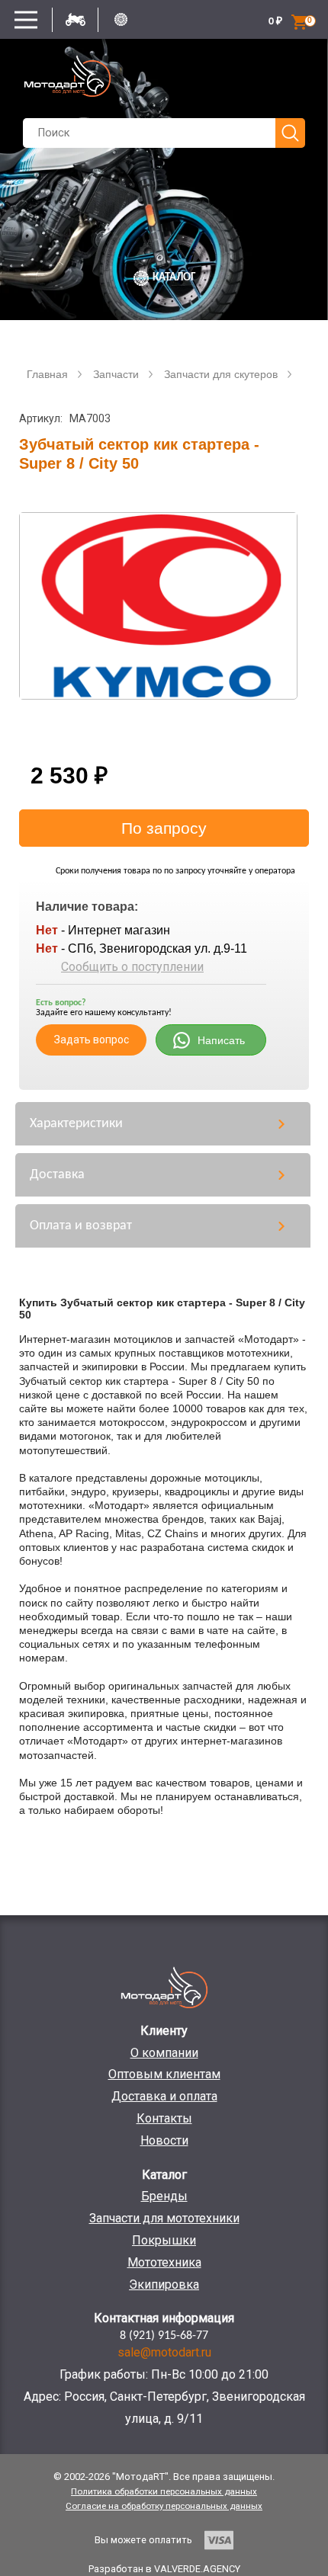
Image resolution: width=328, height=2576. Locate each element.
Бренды (164, 2196)
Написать (221, 1040)
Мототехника (164, 2262)
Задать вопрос (92, 1040)
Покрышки (164, 2240)
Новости (164, 2140)
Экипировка (164, 2284)
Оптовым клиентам (164, 2074)
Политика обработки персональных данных (164, 2491)
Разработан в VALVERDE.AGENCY (164, 2569)
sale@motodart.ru (164, 2352)
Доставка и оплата (164, 2096)
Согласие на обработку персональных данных (164, 2506)
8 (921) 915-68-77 (164, 2336)
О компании (164, 2053)
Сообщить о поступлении (132, 967)
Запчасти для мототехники (164, 2218)
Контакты (164, 2118)
